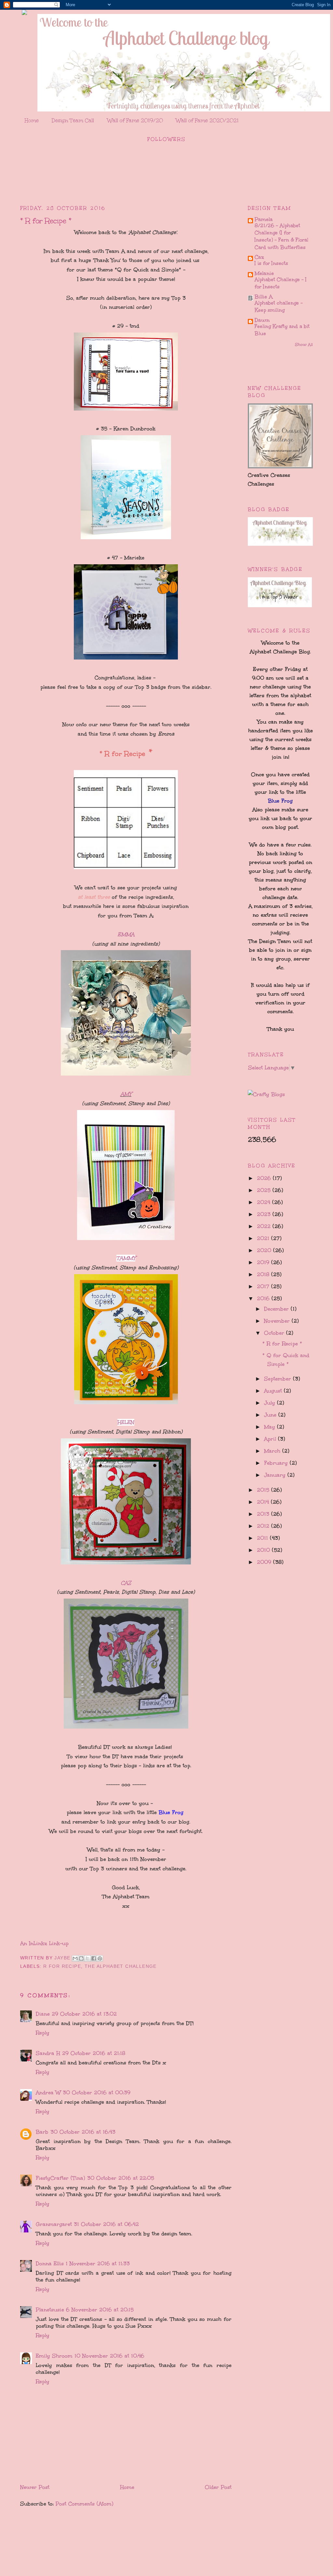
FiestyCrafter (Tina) (60, 2178)
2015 (264, 1490)
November (278, 1321)
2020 (265, 1250)
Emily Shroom (54, 2356)
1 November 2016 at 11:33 (98, 2263)
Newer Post (35, 2487)
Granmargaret (54, 2224)
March (273, 1451)
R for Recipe (62, 1966)
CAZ (126, 1583)
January (276, 1475)
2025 (265, 1190)
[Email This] (75, 1958)
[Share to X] (87, 1958)
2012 (264, 1526)
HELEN (126, 1422)
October (275, 1333)
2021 (264, 1238)
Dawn (262, 320)
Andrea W (48, 2092)
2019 (264, 1262)
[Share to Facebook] (94, 1958)
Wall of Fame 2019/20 (135, 120)
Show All (304, 345)
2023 (265, 1214)
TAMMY (126, 1258)
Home (32, 120)
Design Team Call (73, 120)
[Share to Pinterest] (100, 1958)
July (271, 1403)
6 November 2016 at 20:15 (100, 2310)
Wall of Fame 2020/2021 (207, 120)
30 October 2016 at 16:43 (83, 2132)
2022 (265, 1226)
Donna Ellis (50, 2263)
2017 (264, 1286)
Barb (42, 2132)
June (271, 1415)
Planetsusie (50, 2310)
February (277, 1463)
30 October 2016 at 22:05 (121, 2178)
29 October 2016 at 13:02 (84, 2014)
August (274, 1391)
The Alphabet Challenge (121, 1966)
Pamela (264, 219)
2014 (264, 1502)
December (277, 1309)
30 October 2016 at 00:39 (97, 2092)
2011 (263, 1538)
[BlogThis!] (81, 1958)
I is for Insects (271, 263)
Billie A (264, 297)
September (279, 1379)
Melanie (264, 273)
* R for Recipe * (282, 1344)
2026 (265, 1178)
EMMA (126, 934)
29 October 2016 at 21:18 (94, 2053)
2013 (264, 1514)
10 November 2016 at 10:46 (109, 2356)
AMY (126, 1094)
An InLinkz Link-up (44, 1943)
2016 (264, 1298)
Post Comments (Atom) (85, 2504)
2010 (264, 1550)
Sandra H (48, 2053)
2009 (265, 1562)
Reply (43, 2033)
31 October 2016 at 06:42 (106, 2224)
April (271, 1439)
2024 (265, 1202)
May (271, 1427)
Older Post (218, 2487)
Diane (43, 2014)
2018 (264, 1274)
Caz (259, 257)
